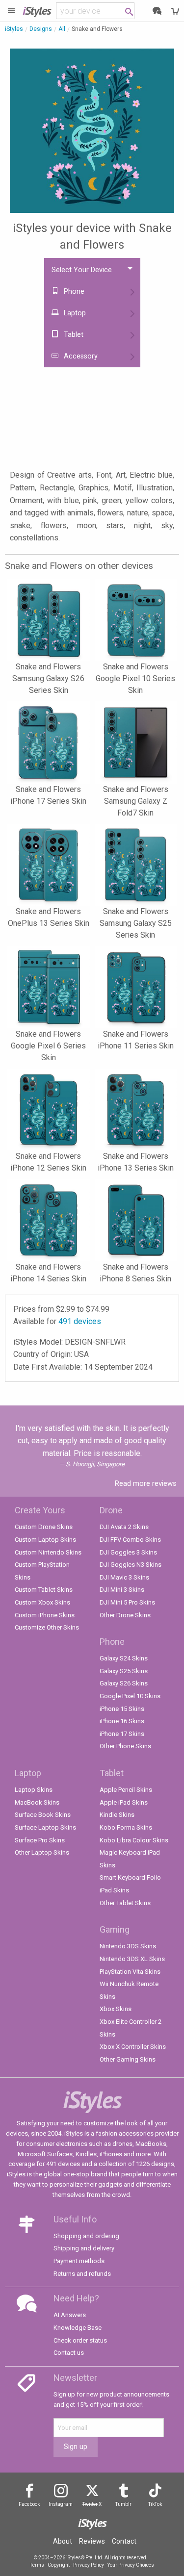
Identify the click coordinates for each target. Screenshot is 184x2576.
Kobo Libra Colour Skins (134, 1840)
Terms (37, 2565)
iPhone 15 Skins (122, 1709)
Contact (124, 2541)
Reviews (92, 2541)
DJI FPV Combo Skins (130, 1540)
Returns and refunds (82, 2274)
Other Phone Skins (125, 1746)
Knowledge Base (78, 2328)
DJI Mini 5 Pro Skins (127, 1602)
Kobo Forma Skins (126, 1827)
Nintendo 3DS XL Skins (132, 1959)
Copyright (59, 2565)
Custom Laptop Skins (45, 1540)
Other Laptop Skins (42, 1852)
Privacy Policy (89, 2565)
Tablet (73, 335)
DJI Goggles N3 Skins (131, 1565)
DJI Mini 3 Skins (122, 1590)
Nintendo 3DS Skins (128, 1946)
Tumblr (123, 2504)
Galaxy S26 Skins (124, 1683)
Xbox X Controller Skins (133, 2047)
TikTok (155, 2504)
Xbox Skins (116, 2009)
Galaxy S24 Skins (124, 1658)
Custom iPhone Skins (45, 1615)
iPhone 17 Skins (122, 1734)
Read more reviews (146, 1483)
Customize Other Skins (47, 1627)
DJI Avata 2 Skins (124, 1527)
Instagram (61, 2504)
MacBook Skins (37, 1802)
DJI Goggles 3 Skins (128, 1552)
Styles (37, 11)
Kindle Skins (117, 1815)
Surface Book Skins (43, 1815)
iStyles (14, 29)
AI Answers (70, 2315)
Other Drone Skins (125, 1615)
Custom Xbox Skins (42, 1602)
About (63, 2541)
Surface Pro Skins (40, 1840)
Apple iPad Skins (124, 1802)
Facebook (29, 2504)
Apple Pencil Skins (126, 1790)
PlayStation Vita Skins (130, 1972)
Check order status (80, 2340)
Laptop (74, 313)
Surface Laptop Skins (45, 1827)
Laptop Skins (34, 1790)
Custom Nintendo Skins (48, 1552)
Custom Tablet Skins (44, 1590)
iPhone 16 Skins (122, 1721)
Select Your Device (82, 270)
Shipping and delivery (84, 2248)
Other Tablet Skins (125, 1903)
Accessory (80, 356)
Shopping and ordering (86, 2236)
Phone (73, 292)
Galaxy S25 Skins (124, 1671)
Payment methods (79, 2261)
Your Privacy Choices (131, 2565)
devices (80, 1321)
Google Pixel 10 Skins (130, 1696)
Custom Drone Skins (44, 1527)
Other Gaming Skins (128, 2059)
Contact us (69, 2353)
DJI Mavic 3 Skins (124, 1577)
